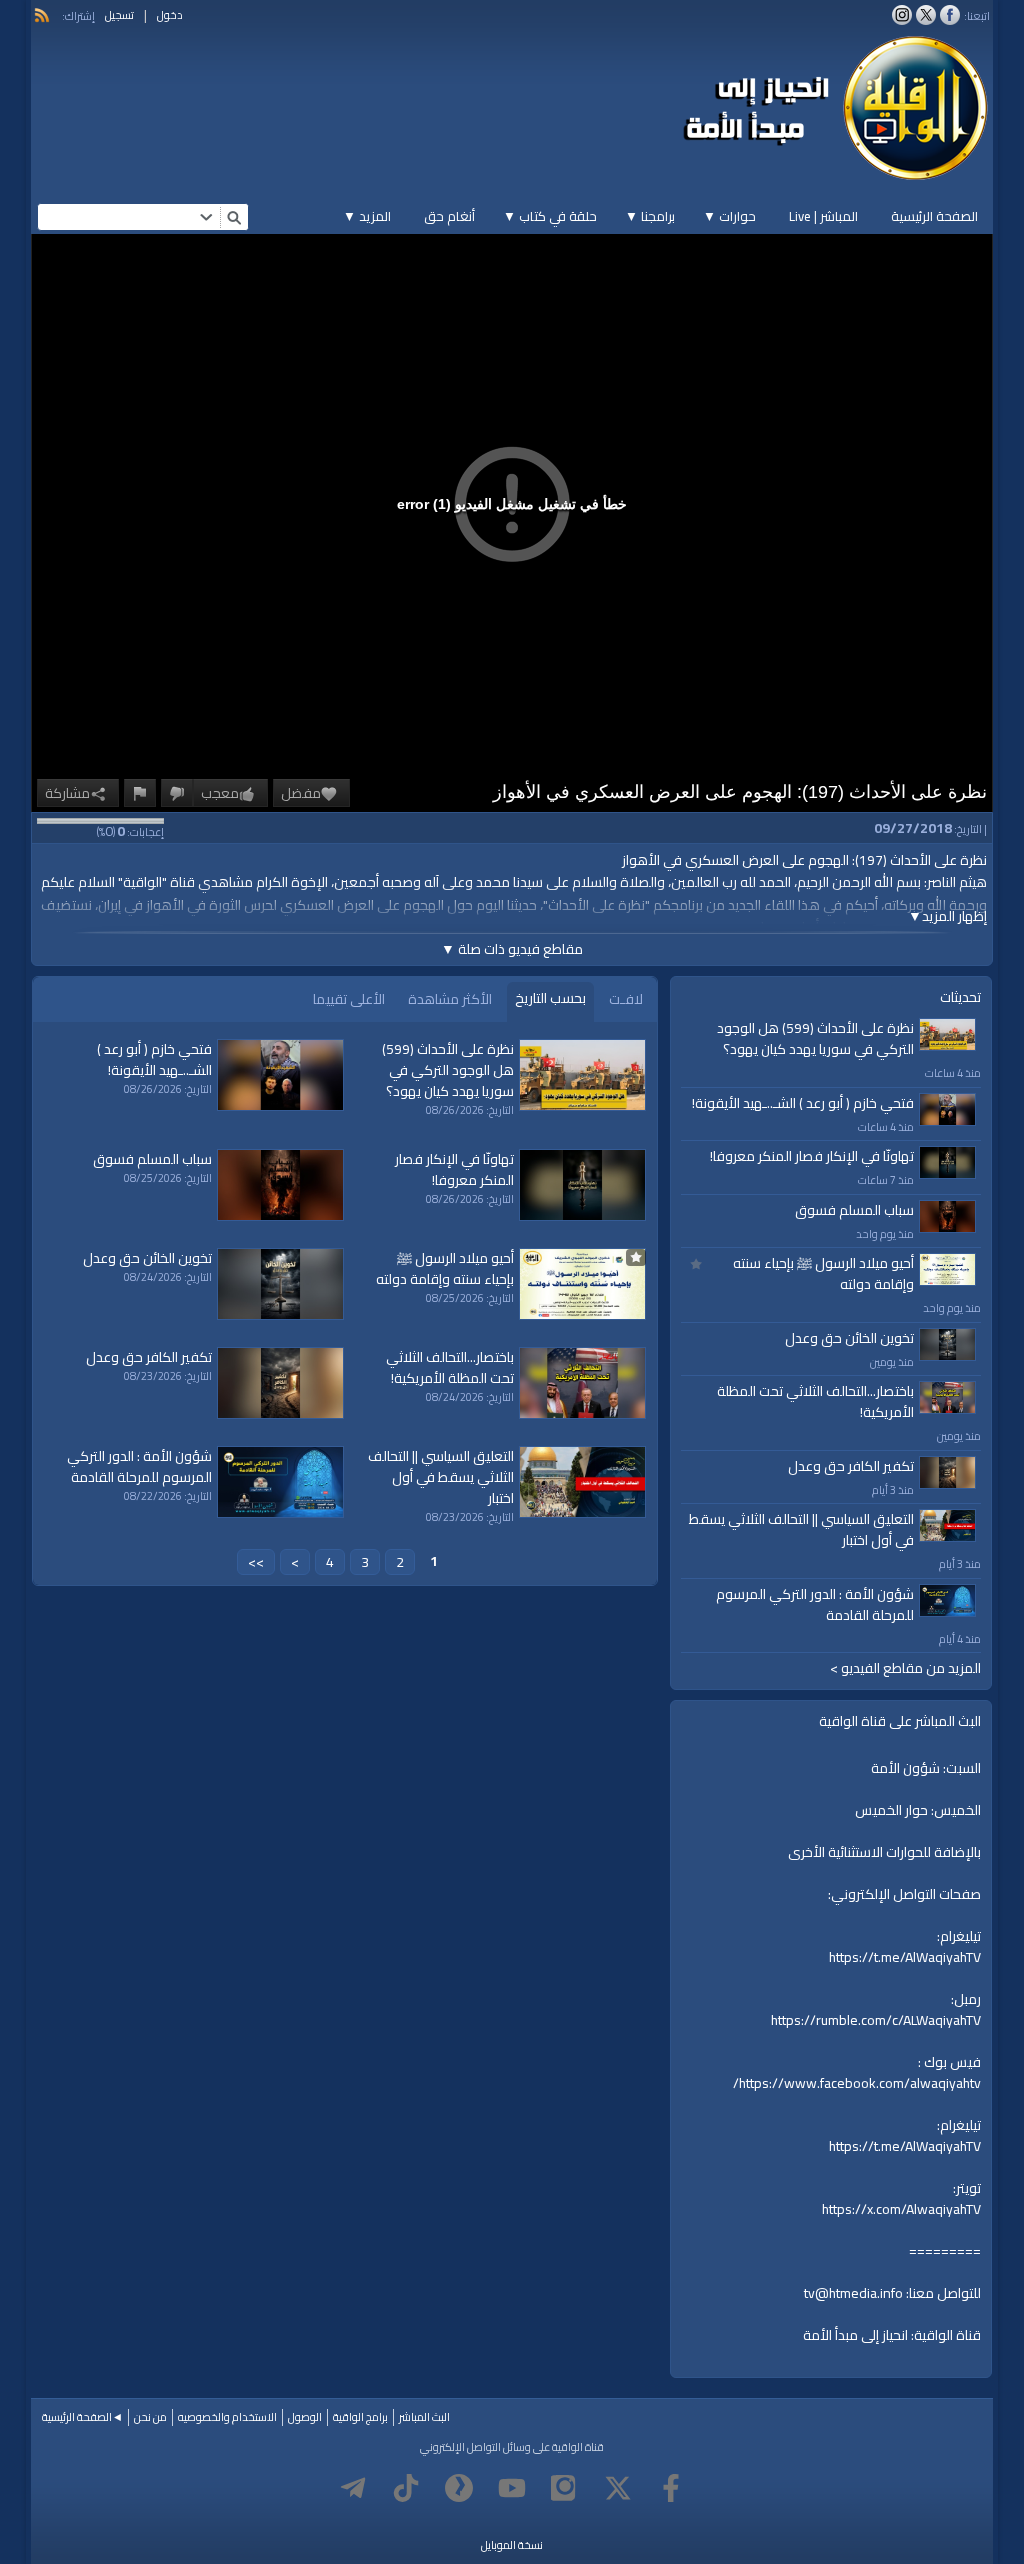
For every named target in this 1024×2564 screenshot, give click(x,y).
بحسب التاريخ (550, 998)
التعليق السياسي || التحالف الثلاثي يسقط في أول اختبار (801, 1529)
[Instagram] (565, 2488)
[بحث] (234, 217)
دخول (170, 15)
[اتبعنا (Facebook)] (950, 15)
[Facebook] (671, 2488)
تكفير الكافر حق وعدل (851, 1466)
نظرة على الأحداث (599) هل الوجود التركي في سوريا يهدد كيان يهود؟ (815, 1038)
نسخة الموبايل (512, 2545)
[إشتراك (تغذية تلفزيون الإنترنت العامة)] (42, 15)
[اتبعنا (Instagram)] (902, 15)
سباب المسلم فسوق (854, 1210)
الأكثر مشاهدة (450, 999)
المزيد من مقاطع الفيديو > (905, 1668)
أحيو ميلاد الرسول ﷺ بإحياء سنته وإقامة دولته (823, 1273)
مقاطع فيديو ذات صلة (512, 949)
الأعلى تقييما (349, 999)
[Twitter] (618, 2488)
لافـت (626, 999)
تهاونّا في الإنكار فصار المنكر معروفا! (812, 1156)
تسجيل (119, 15)
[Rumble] (459, 2488)
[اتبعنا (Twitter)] (926, 15)
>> (256, 1562)
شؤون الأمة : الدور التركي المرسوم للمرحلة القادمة (815, 1604)
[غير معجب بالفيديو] (177, 793)
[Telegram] (353, 2488)
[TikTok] (406, 2488)
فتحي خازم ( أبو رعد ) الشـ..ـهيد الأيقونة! (803, 1103)
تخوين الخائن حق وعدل (849, 1338)
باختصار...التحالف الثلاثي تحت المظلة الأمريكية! (815, 1401)
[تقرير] (140, 793)
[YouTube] (512, 2488)
